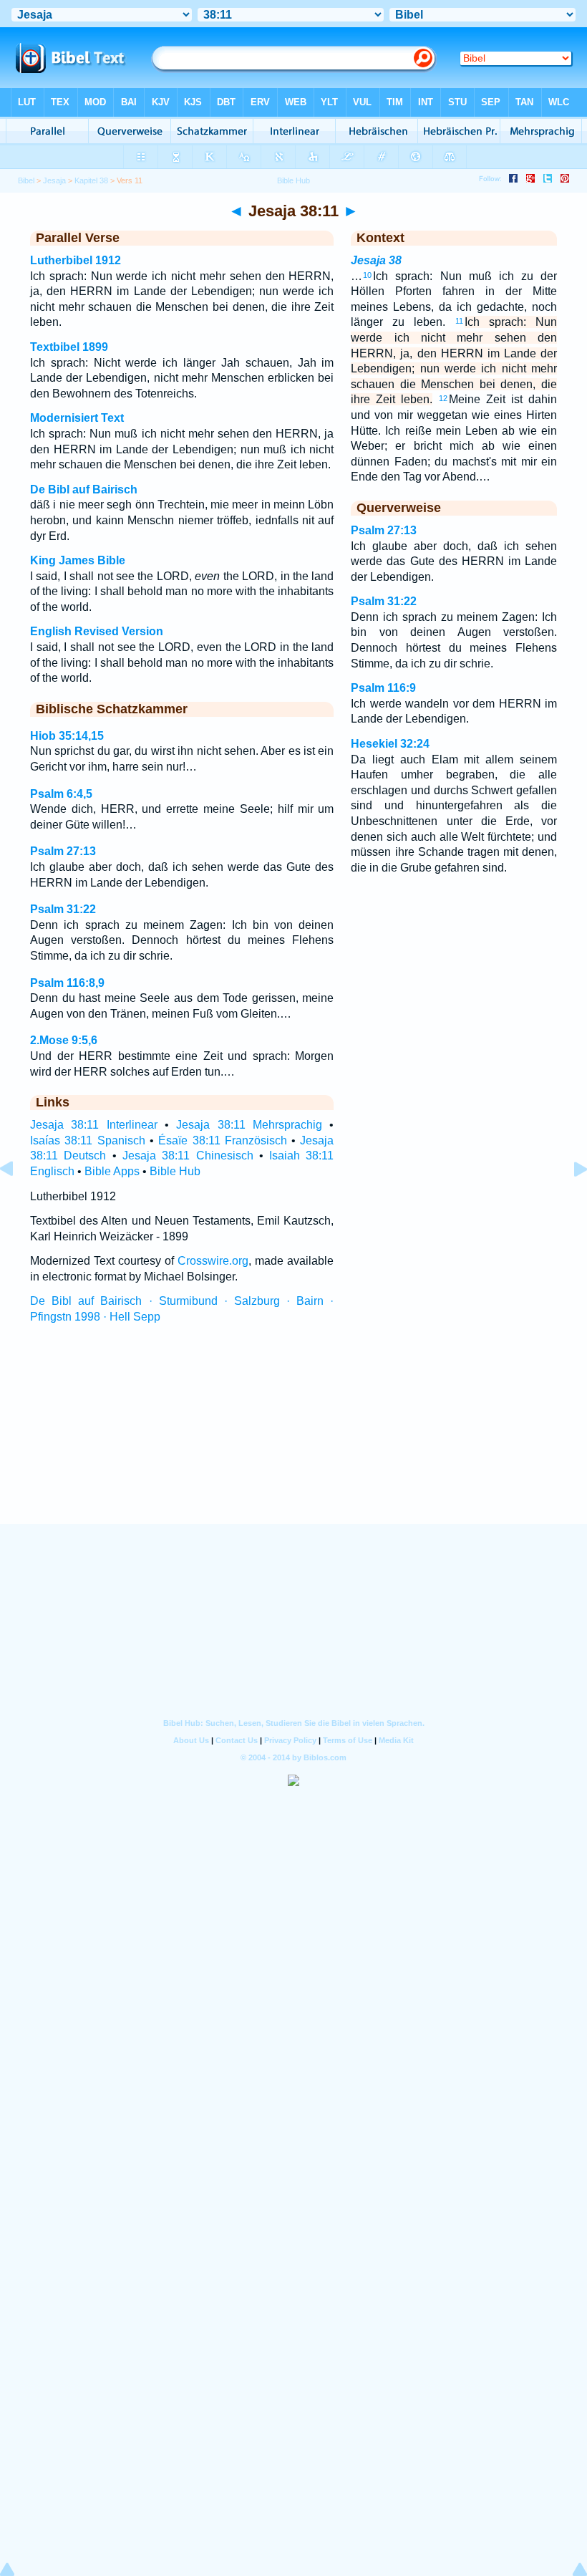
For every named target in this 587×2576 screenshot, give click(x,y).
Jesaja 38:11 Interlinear (94, 1125)
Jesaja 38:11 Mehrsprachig (249, 1125)
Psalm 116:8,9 (67, 983)
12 (443, 398)
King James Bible (78, 560)
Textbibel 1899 (69, 347)
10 (367, 275)
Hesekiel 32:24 (390, 744)
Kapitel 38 (91, 180)
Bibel (26, 180)
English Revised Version (97, 631)
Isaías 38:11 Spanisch (88, 1140)
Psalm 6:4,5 (61, 794)
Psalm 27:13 (63, 851)
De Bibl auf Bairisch (84, 489)
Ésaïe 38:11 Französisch (223, 1140)
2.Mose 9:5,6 (64, 1040)
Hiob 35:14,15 (67, 736)
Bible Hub (175, 1171)
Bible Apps (112, 1171)
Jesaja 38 (376, 260)
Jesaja (54, 180)
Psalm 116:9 (383, 688)
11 (459, 321)
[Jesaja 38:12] (569, 1201)
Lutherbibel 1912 (76, 260)
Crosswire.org (213, 1261)
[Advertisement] (293, 1437)
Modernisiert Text (77, 418)
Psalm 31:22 (63, 909)
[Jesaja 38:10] (18, 1201)
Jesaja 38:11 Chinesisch (188, 1156)
